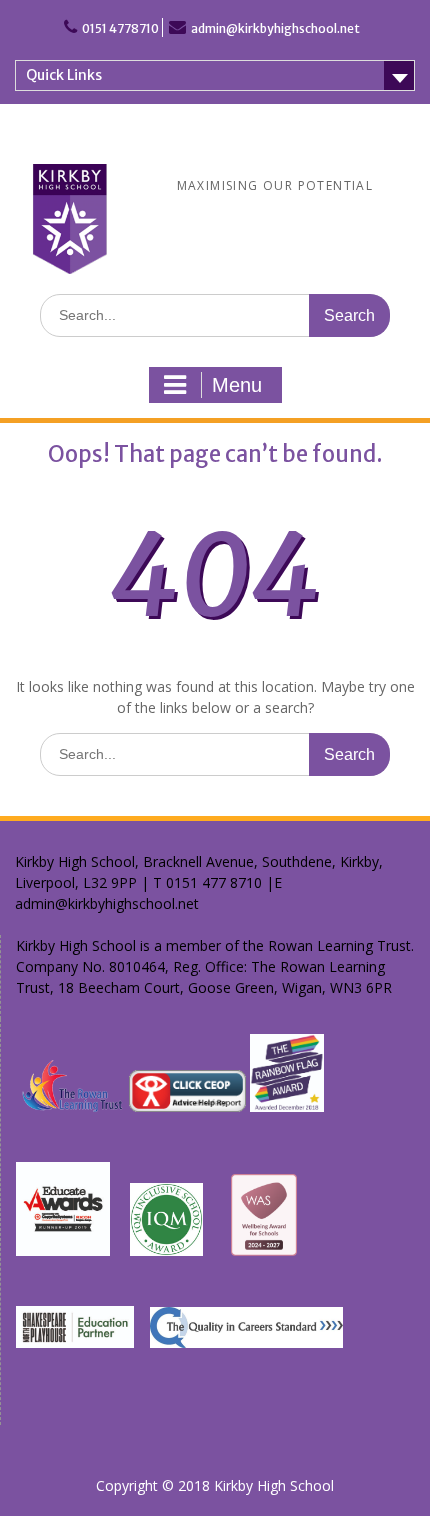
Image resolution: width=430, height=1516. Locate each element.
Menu (237, 385)
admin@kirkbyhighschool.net (275, 28)
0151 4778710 (120, 28)
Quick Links (64, 75)
